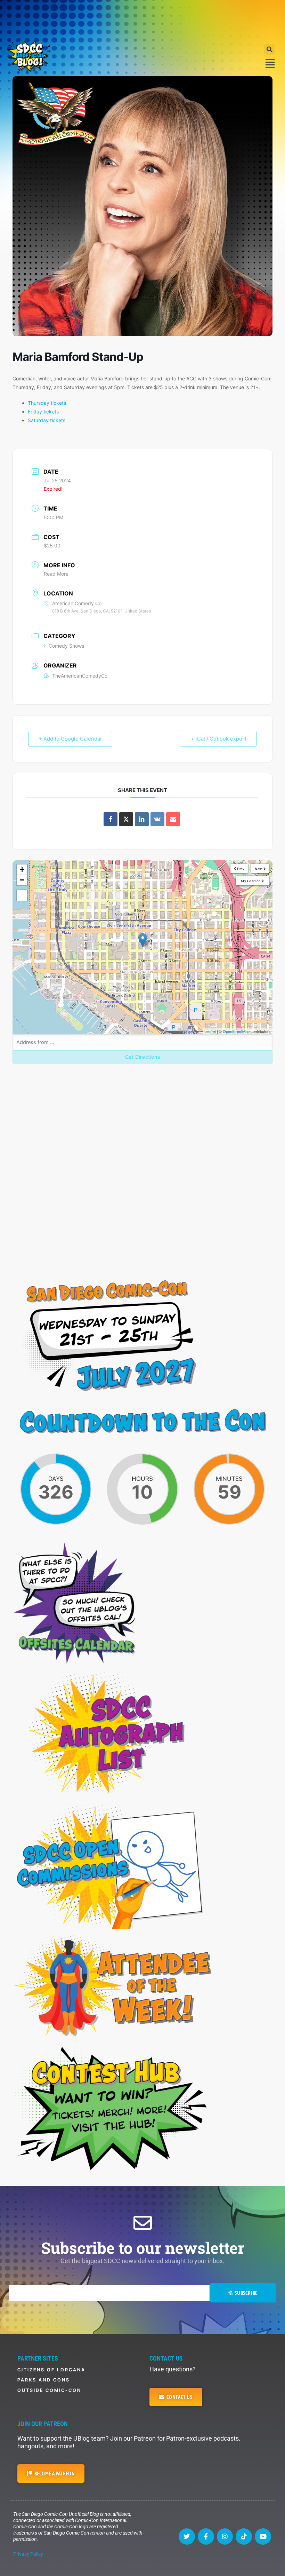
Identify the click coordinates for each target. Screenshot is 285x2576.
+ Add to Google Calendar (70, 739)
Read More (56, 574)
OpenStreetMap (236, 1031)
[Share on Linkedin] (142, 819)
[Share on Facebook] (111, 819)
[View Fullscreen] (22, 895)
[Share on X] (126, 819)
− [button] (22, 880)
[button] (269, 49)
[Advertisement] (142, 19)
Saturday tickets (47, 420)
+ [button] (22, 870)
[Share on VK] (157, 819)
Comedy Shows (66, 646)
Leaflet (210, 1031)
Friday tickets (43, 412)
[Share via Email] (173, 819)
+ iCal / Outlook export (219, 739)
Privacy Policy (28, 2554)
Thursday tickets (47, 403)
